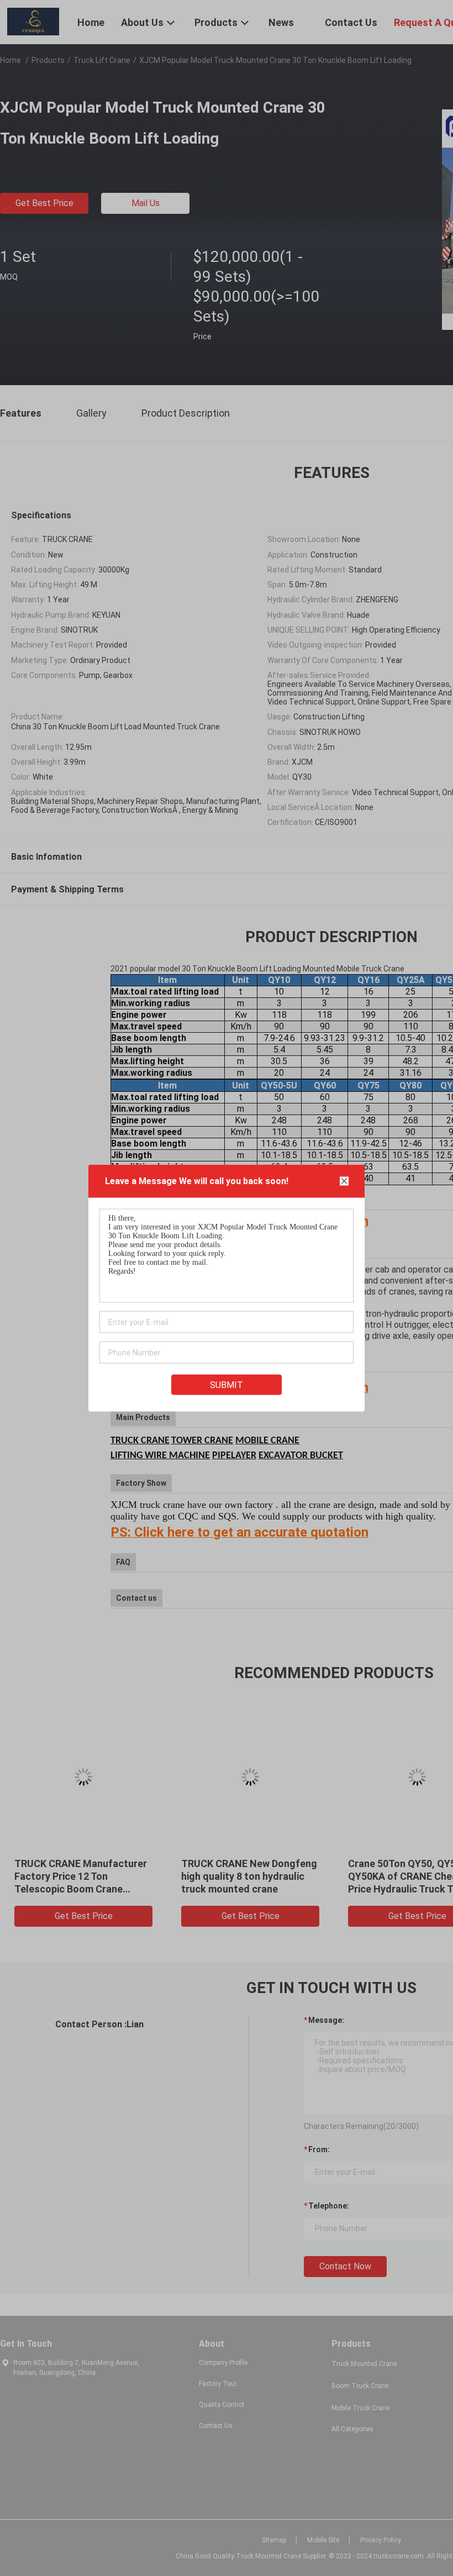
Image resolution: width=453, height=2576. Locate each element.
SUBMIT (227, 1385)
